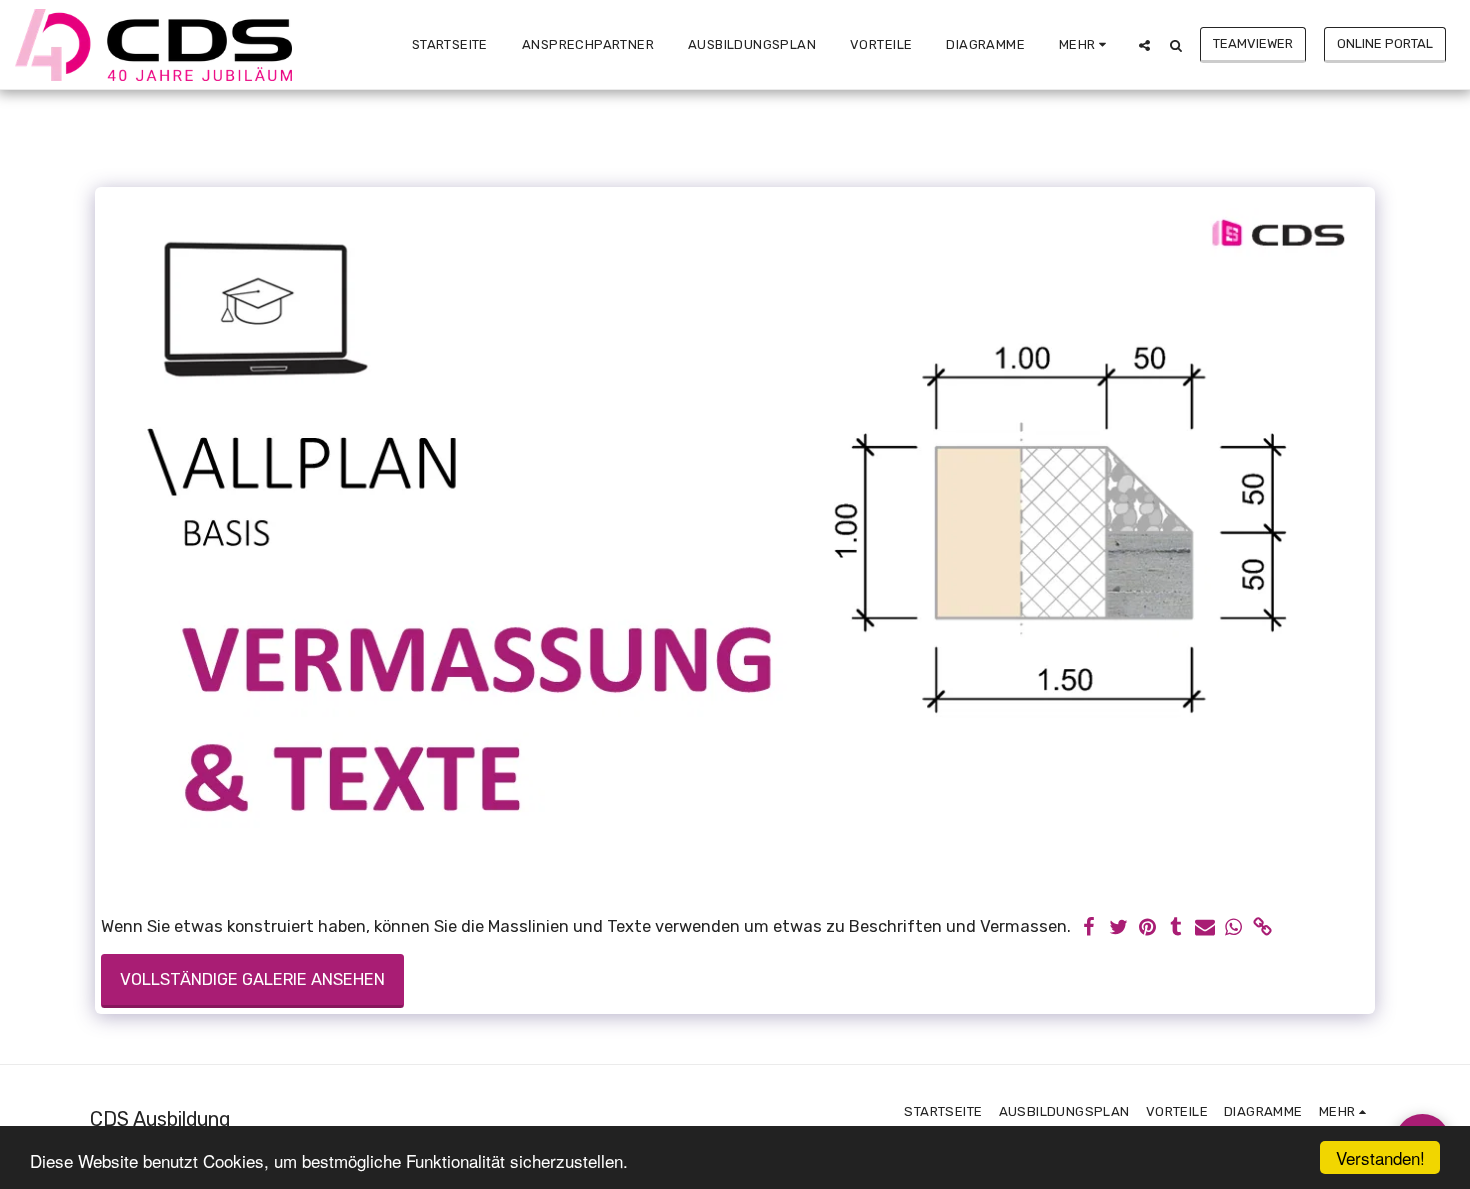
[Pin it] (1147, 928)
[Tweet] (1118, 928)
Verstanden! (1380, 1157)
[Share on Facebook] (1089, 928)
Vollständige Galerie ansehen (252, 979)
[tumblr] (1176, 928)
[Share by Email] (1205, 928)
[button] (1144, 45)
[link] (1262, 928)
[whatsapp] (1234, 928)
